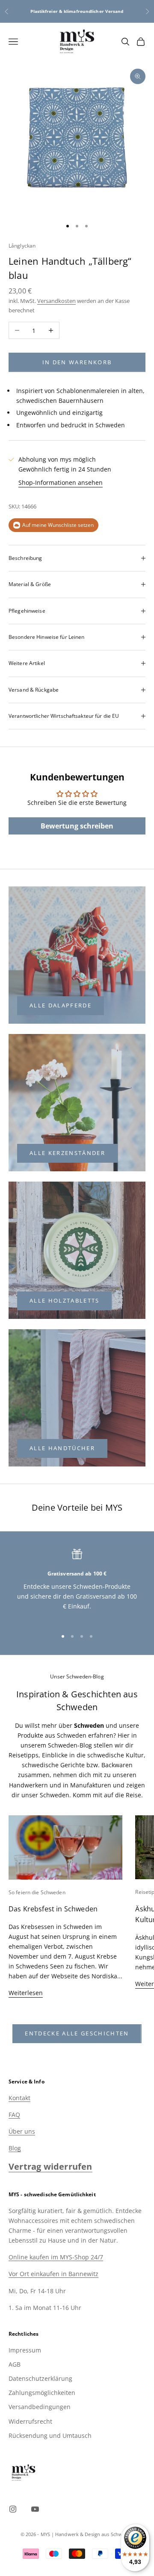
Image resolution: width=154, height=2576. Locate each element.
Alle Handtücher (62, 1448)
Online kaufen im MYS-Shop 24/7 (56, 2257)
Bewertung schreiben (77, 826)
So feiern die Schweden (37, 1892)
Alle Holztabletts (65, 1300)
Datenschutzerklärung (40, 2378)
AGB (15, 2364)
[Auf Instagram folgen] (13, 2509)
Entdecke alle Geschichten (77, 2033)
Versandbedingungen (40, 2407)
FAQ (14, 2115)
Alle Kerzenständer (67, 1153)
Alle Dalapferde (61, 1005)
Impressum (25, 2350)
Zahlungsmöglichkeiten (42, 2393)
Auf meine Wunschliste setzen (58, 525)
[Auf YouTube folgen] (35, 2509)
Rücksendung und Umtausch (50, 2435)
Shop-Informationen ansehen (61, 482)
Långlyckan (22, 246)
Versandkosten (56, 301)
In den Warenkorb (77, 362)
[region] (77, 1585)
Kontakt (19, 2098)
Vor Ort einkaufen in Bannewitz (53, 2274)
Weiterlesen (26, 1993)
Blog (15, 2148)
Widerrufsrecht (30, 2421)
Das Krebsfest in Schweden (53, 1909)
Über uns (22, 2131)
